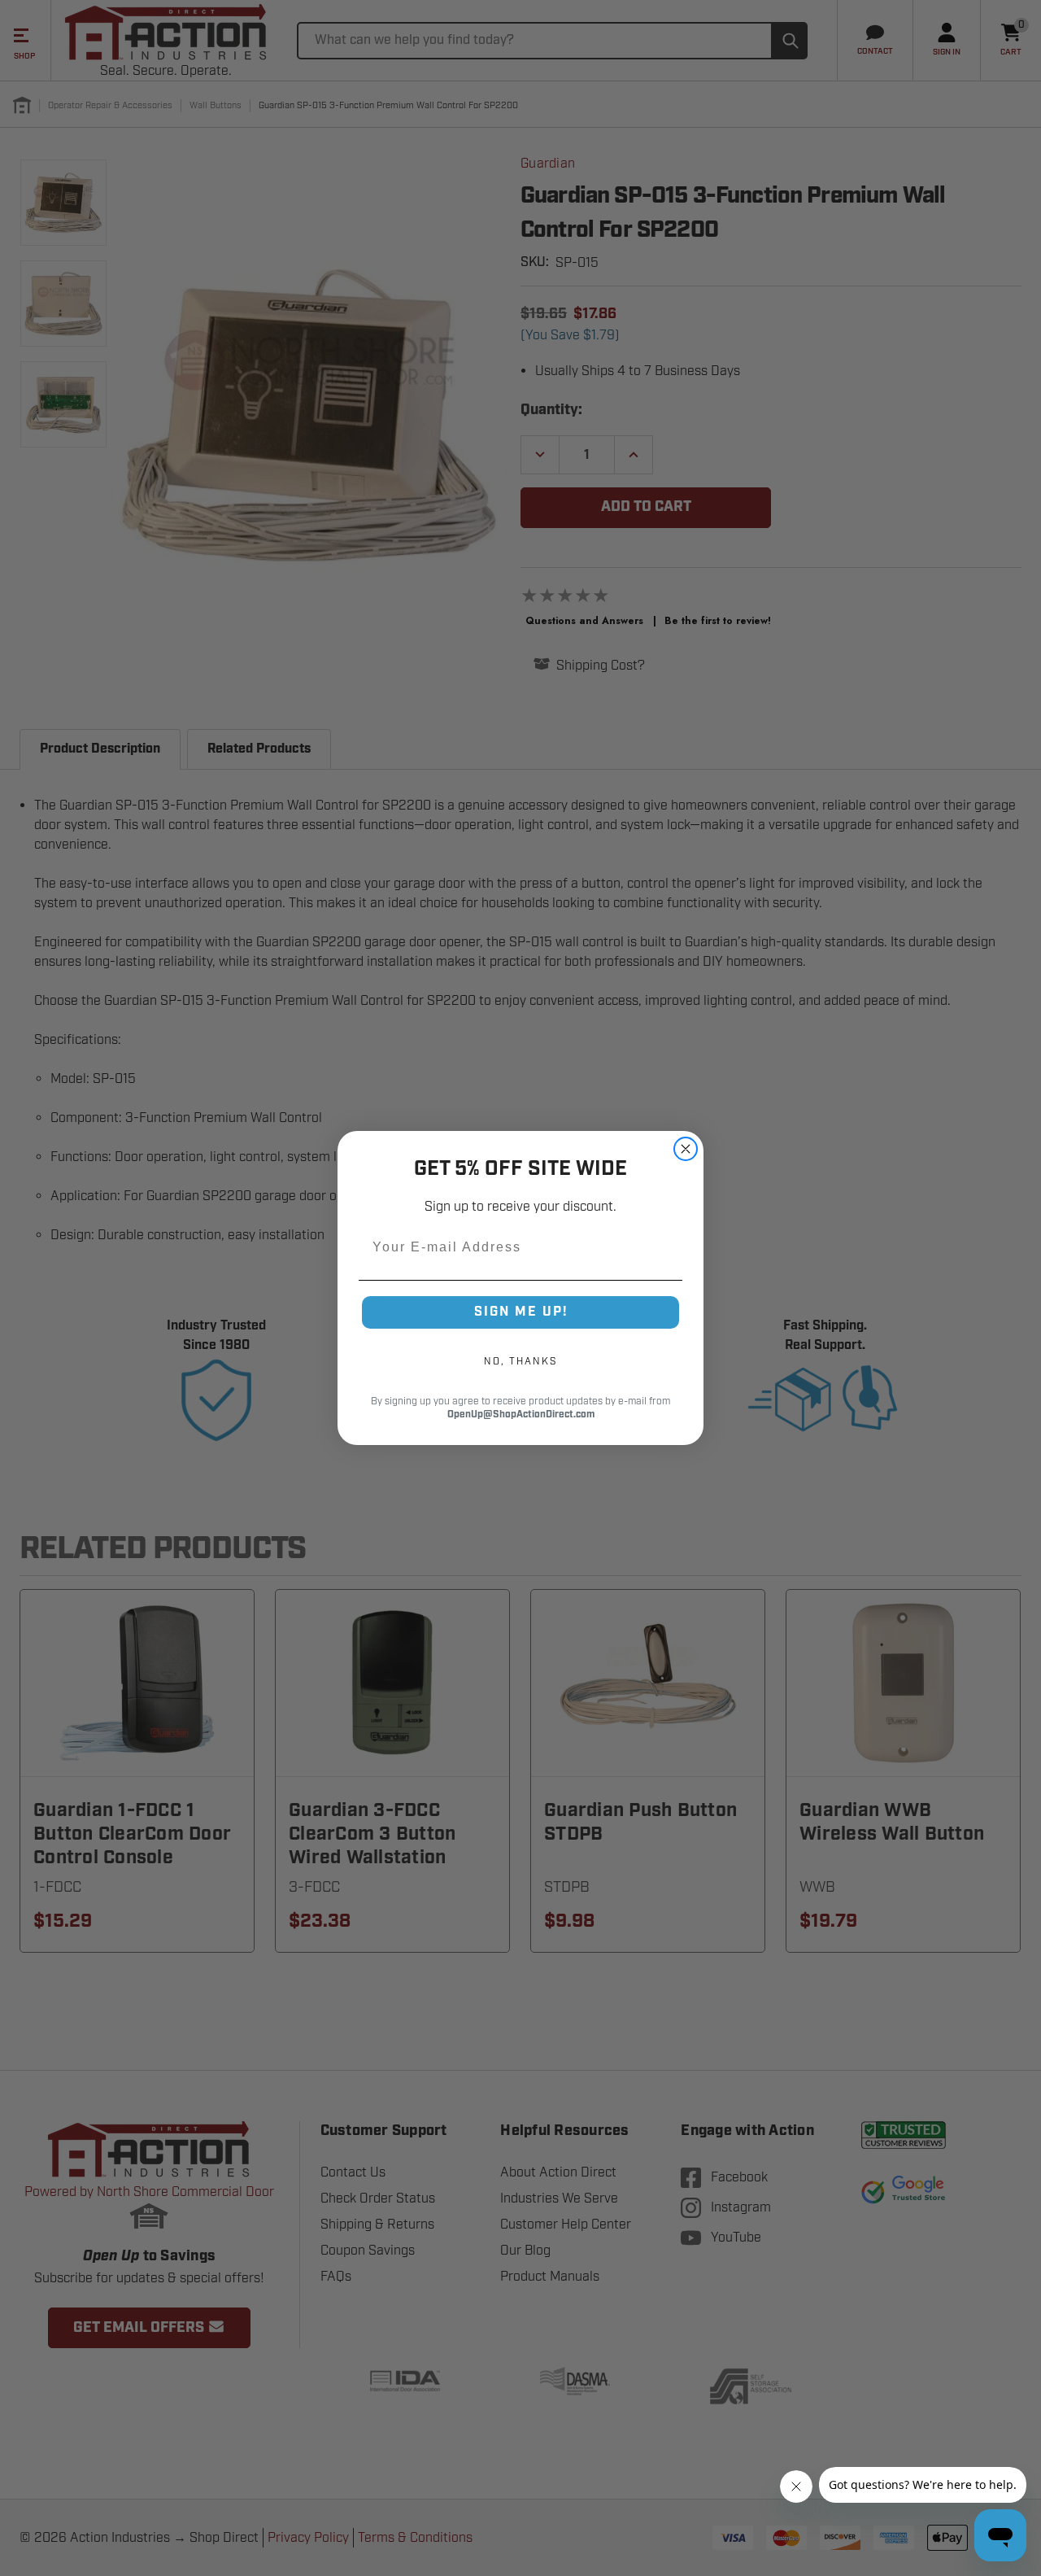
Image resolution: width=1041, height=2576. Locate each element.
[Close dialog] (686, 1149)
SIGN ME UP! (521, 1312)
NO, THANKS (520, 1361)
